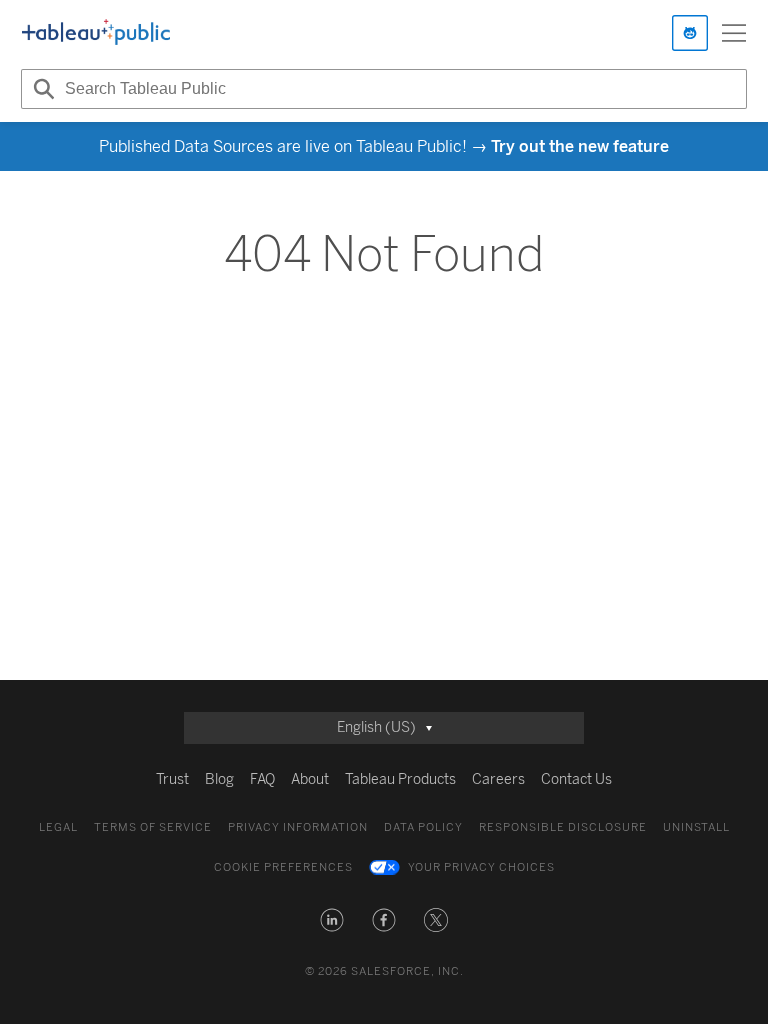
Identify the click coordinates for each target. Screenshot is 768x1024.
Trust (172, 779)
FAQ (262, 779)
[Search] (41, 89)
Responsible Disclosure (563, 827)
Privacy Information (298, 827)
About (310, 779)
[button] (332, 920)
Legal (58, 827)
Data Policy (423, 827)
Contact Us (576, 779)
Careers (498, 779)
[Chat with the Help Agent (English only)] (690, 33)
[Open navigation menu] (734, 33)
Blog (219, 779)
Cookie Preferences (283, 867)
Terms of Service (153, 827)
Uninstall (696, 827)
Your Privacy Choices (481, 867)
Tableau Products (400, 779)
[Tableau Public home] (96, 33)
